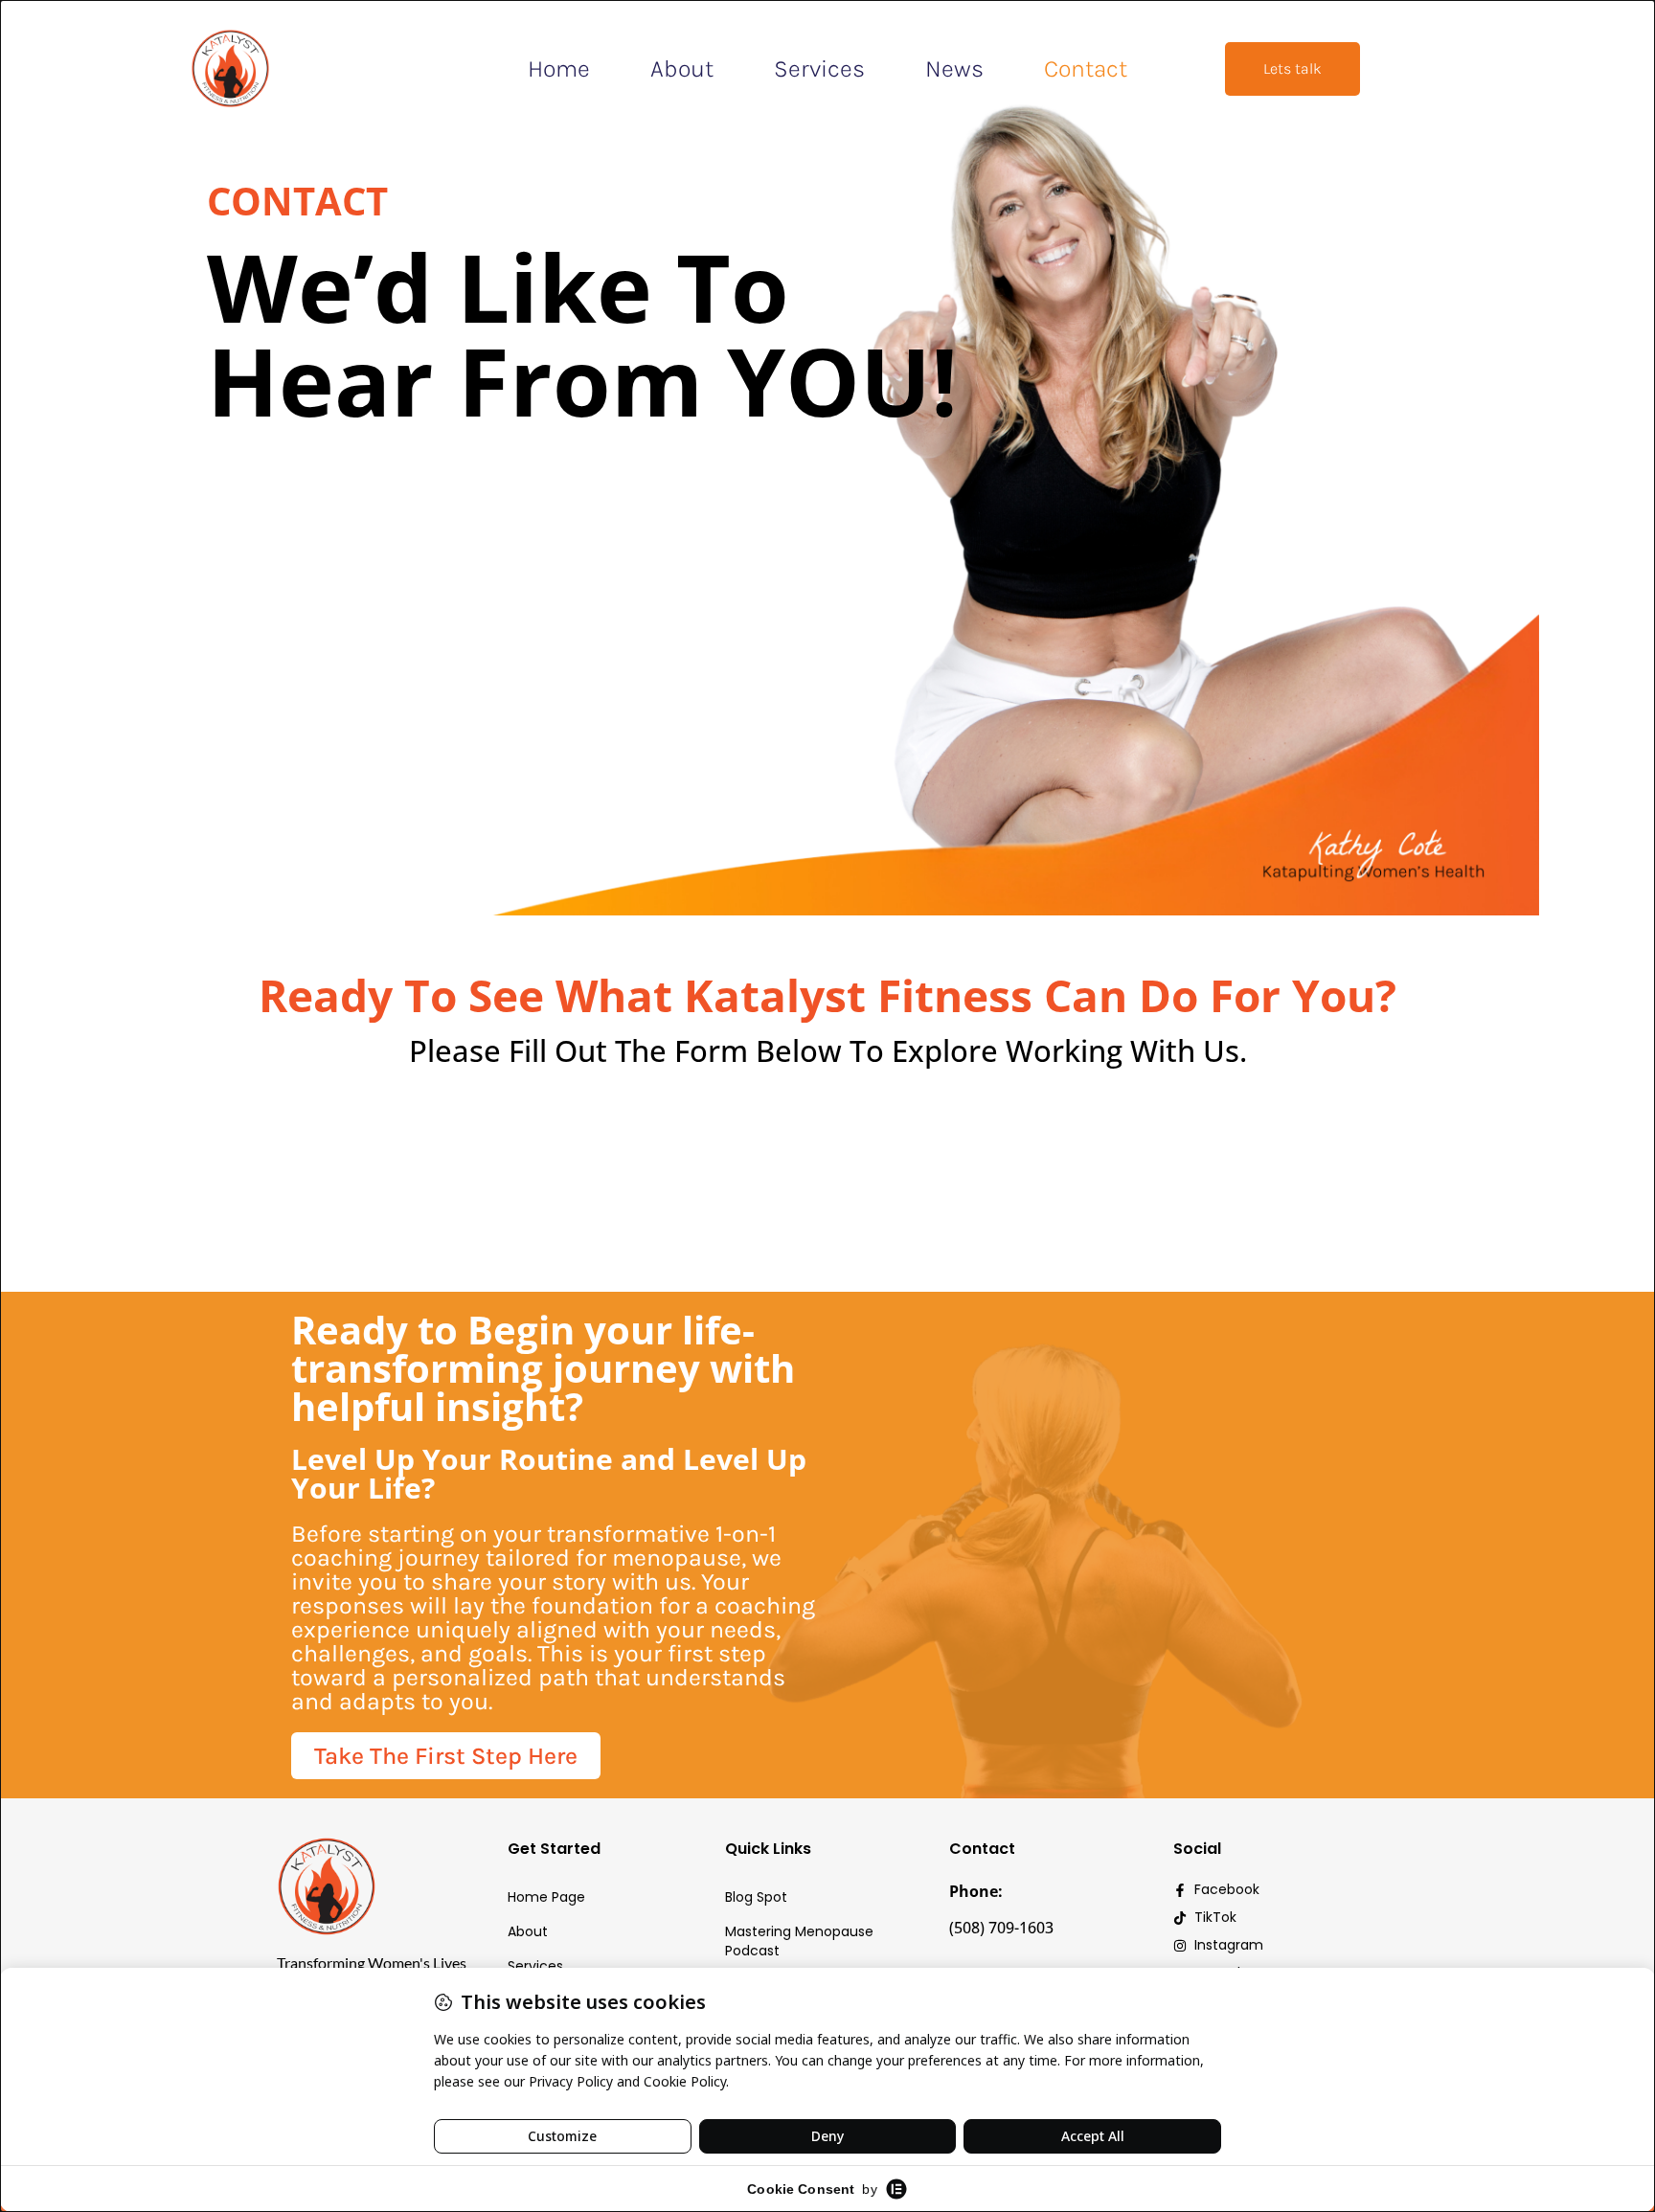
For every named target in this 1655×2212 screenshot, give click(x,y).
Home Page (546, 1897)
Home (559, 68)
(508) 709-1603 (1001, 1928)
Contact (1086, 68)
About (682, 68)
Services (819, 68)
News (954, 68)
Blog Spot (756, 1897)
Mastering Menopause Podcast (799, 1941)
